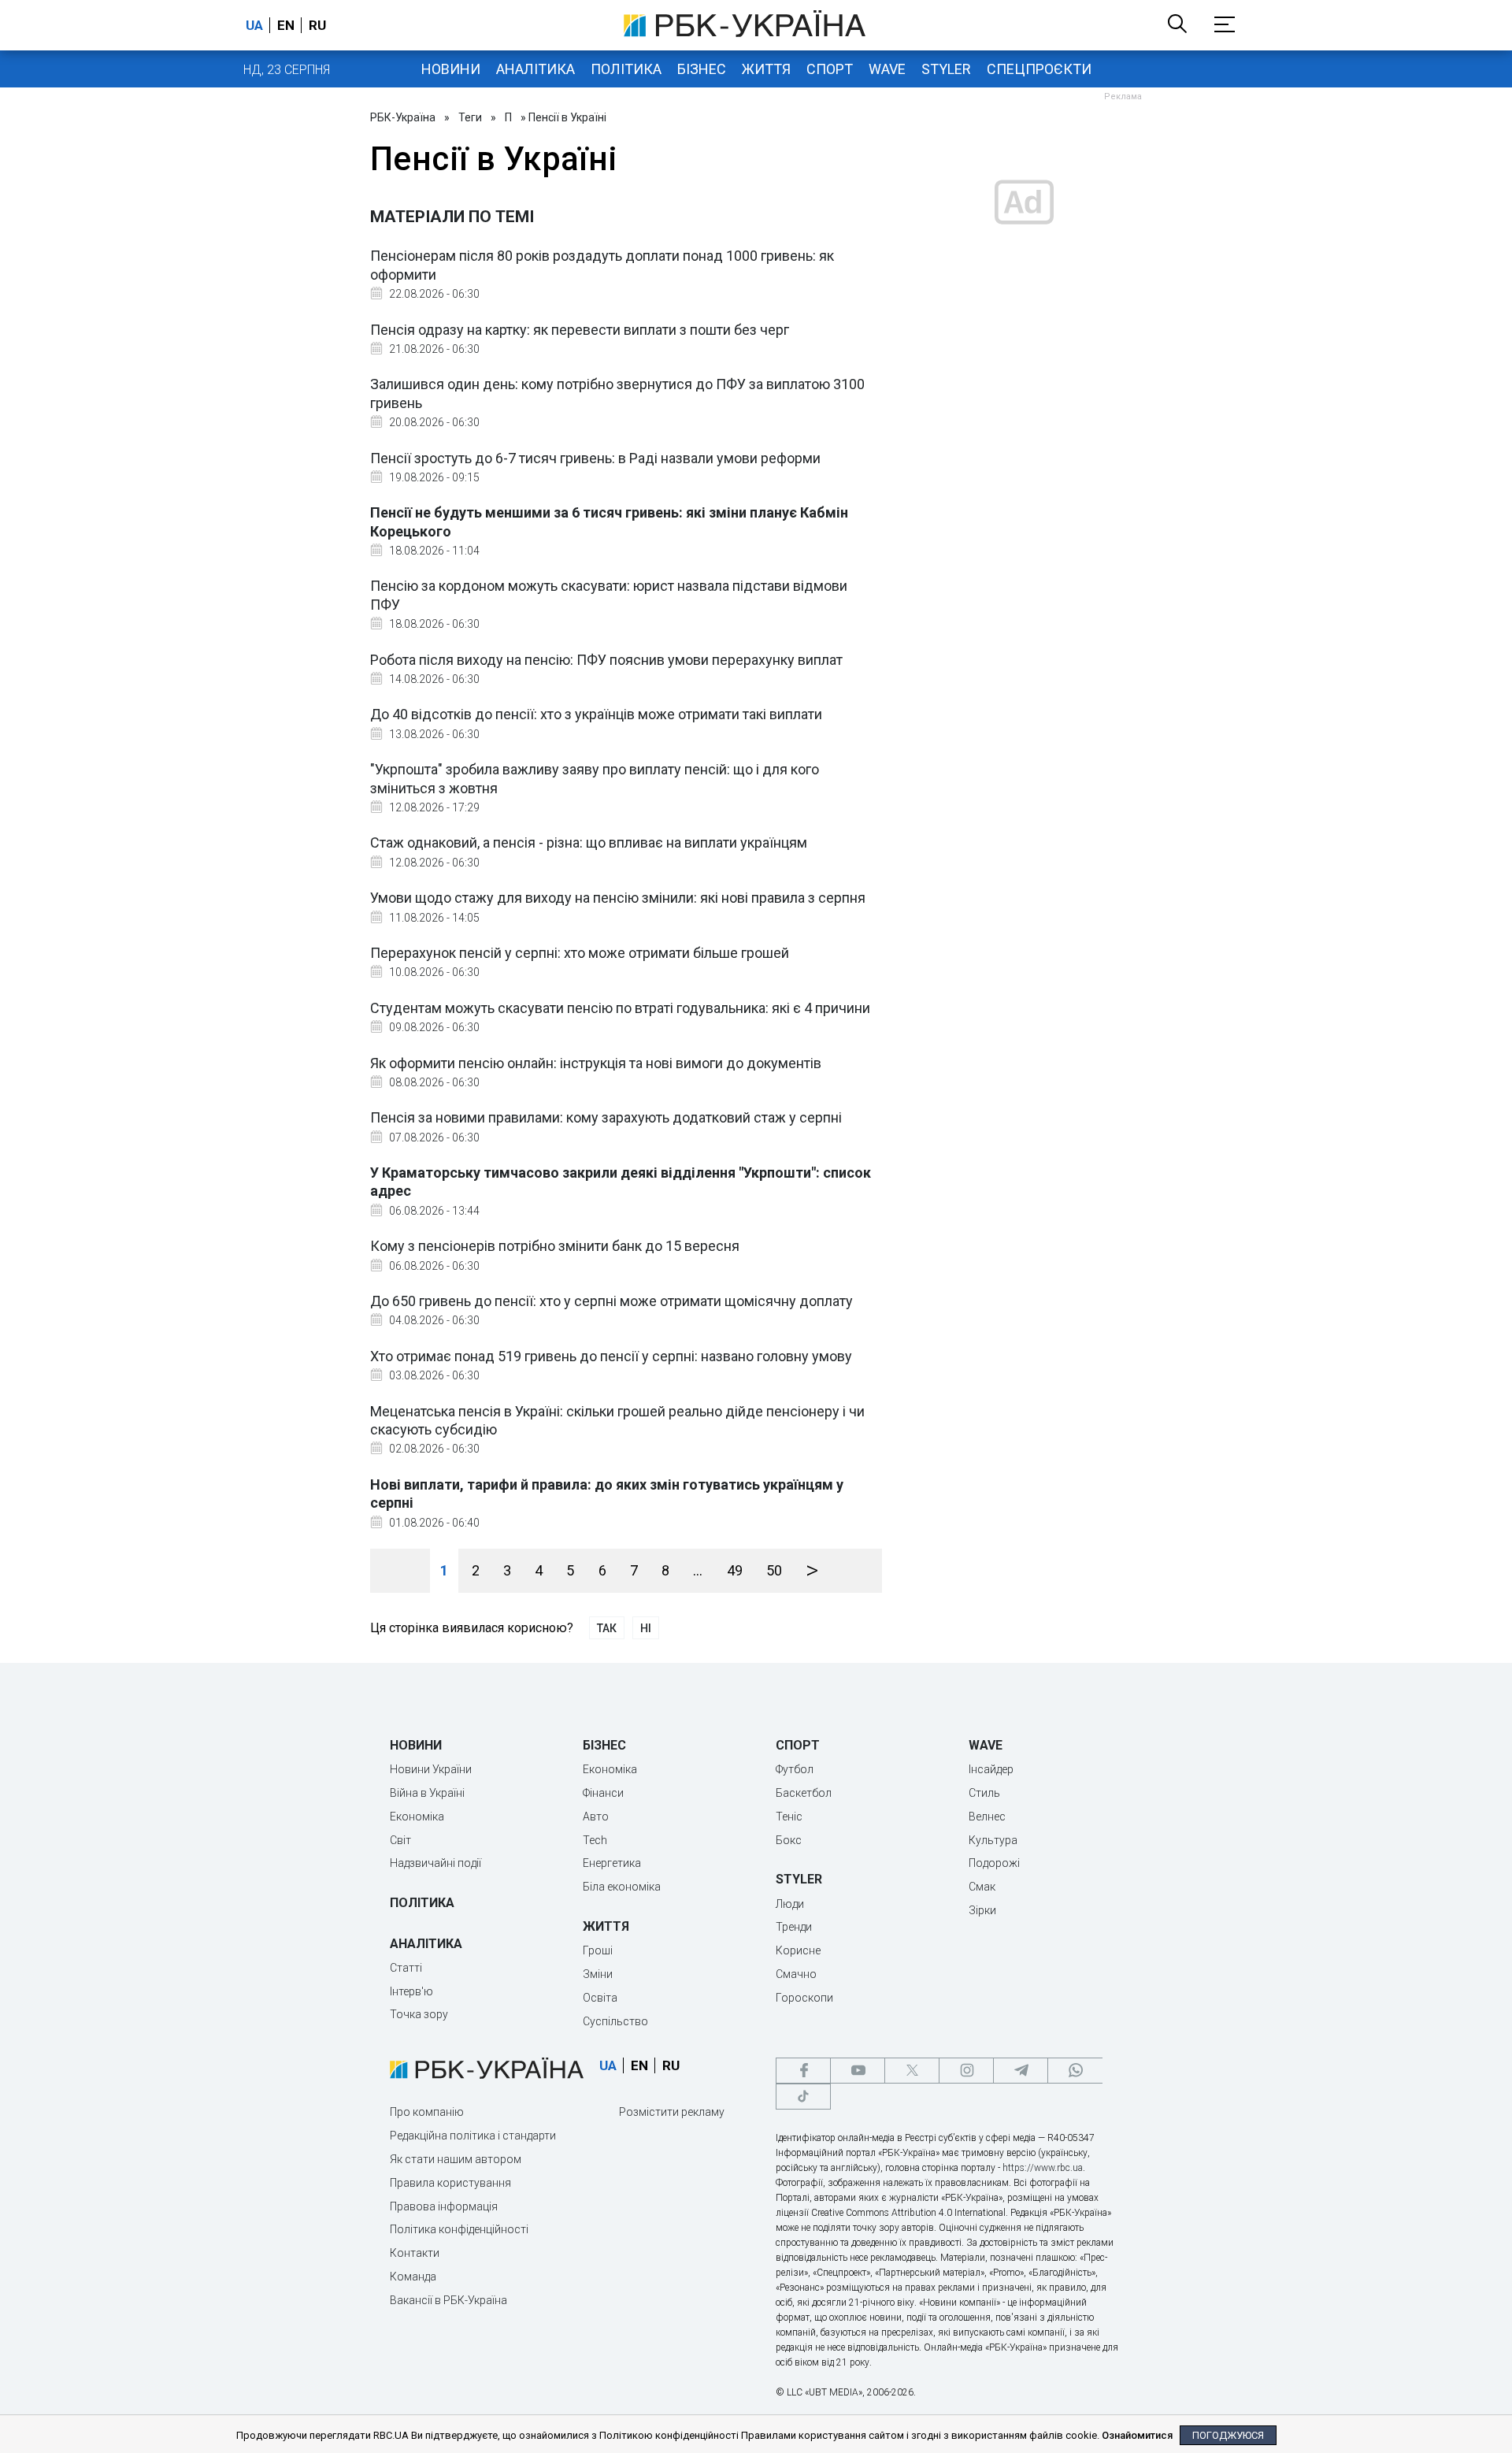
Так (607, 1628)
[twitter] (912, 2071)
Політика (626, 69)
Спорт (830, 69)
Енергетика (612, 1863)
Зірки (982, 1910)
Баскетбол (804, 1793)
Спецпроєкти (1039, 69)
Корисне (798, 1950)
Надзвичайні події (435, 1863)
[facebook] (803, 2071)
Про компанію (427, 2112)
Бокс (789, 1840)
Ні (646, 1628)
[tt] (803, 2097)
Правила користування (450, 2183)
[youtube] (858, 2071)
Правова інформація (444, 2206)
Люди (790, 1904)
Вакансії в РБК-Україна (448, 2300)
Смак (982, 1887)
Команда (413, 2277)
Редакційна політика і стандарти (473, 2136)
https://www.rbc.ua (1043, 2168)
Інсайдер (991, 1769)
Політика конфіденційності (459, 2229)
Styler (946, 69)
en (286, 25)
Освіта (600, 1998)
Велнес (987, 1817)
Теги (470, 117)
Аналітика (535, 69)
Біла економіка (622, 1887)
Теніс (789, 1817)
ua (254, 25)
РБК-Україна (403, 117)
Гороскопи (804, 1998)
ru (317, 25)
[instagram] (966, 2071)
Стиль (984, 1793)
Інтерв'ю (411, 1991)
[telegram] (1021, 2071)
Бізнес (702, 69)
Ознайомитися (1137, 2435)
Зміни (598, 1974)
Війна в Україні (427, 1793)
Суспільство (615, 2021)
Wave (887, 69)
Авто (596, 1817)
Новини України (431, 1769)
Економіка (417, 1817)
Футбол (795, 1769)
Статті (406, 1968)
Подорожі (994, 1863)
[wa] (1075, 2071)
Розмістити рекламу (672, 2112)
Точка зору (419, 2014)
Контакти (415, 2253)
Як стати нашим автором (456, 2159)
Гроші (598, 1950)
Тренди (794, 1927)
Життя (766, 69)
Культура (993, 1840)
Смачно (796, 1974)
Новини (451, 69)
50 (774, 1570)
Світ (400, 1840)
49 (735, 1570)
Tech (595, 1840)
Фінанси (603, 1793)
